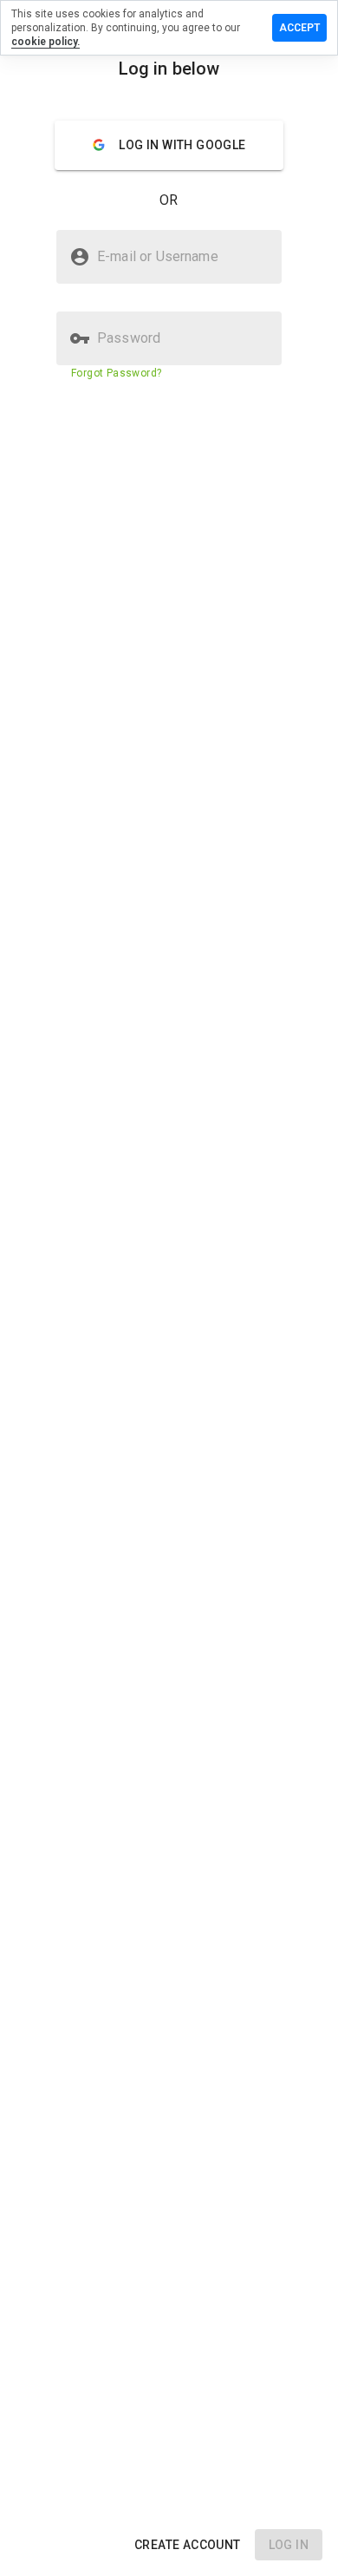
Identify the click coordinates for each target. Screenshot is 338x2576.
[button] (188, 2545)
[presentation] (169, 1288)
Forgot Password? (116, 373)
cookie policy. (45, 42)
